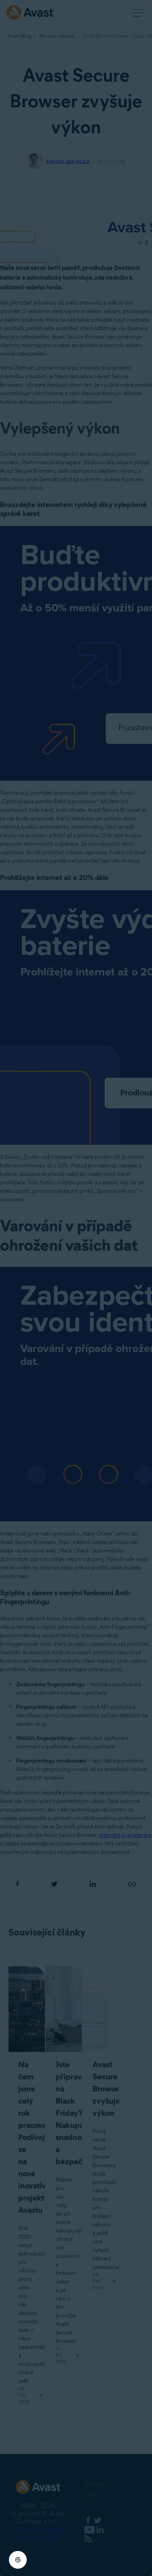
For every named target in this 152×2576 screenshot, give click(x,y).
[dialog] (76, 1288)
